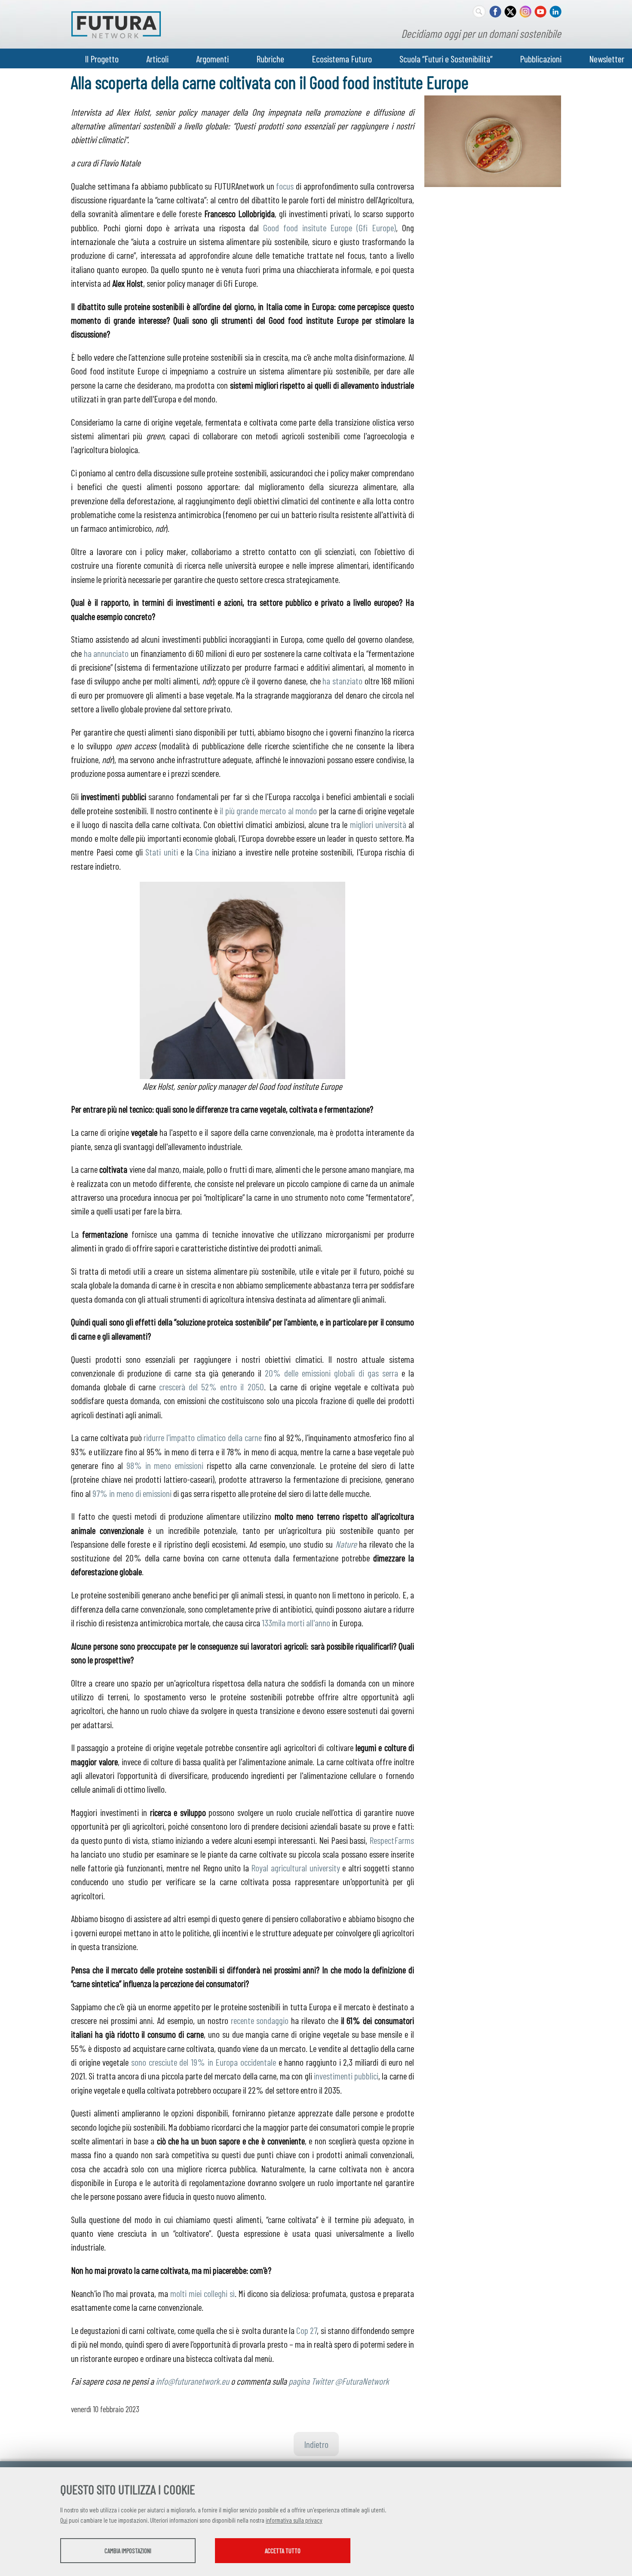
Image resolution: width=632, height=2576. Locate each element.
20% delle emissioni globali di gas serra (331, 1373)
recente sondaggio (260, 2020)
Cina (202, 852)
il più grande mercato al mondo (268, 810)
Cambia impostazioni (128, 2551)
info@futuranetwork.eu (192, 2381)
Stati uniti (162, 852)
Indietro (316, 2444)
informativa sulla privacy (294, 2520)
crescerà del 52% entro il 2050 (211, 1386)
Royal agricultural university (295, 1868)
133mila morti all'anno (296, 1622)
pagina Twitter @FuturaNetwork (339, 2381)
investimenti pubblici (346, 2076)
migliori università (378, 824)
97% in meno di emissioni (132, 1493)
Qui (64, 2520)
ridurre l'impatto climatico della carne (202, 1437)
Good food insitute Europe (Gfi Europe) (330, 227)
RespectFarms (392, 1840)
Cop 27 (307, 2330)
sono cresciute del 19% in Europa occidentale (204, 2062)
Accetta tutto (283, 2551)
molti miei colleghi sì (202, 2293)
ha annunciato (106, 653)
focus (285, 186)
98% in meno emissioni (165, 1465)
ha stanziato (342, 681)
